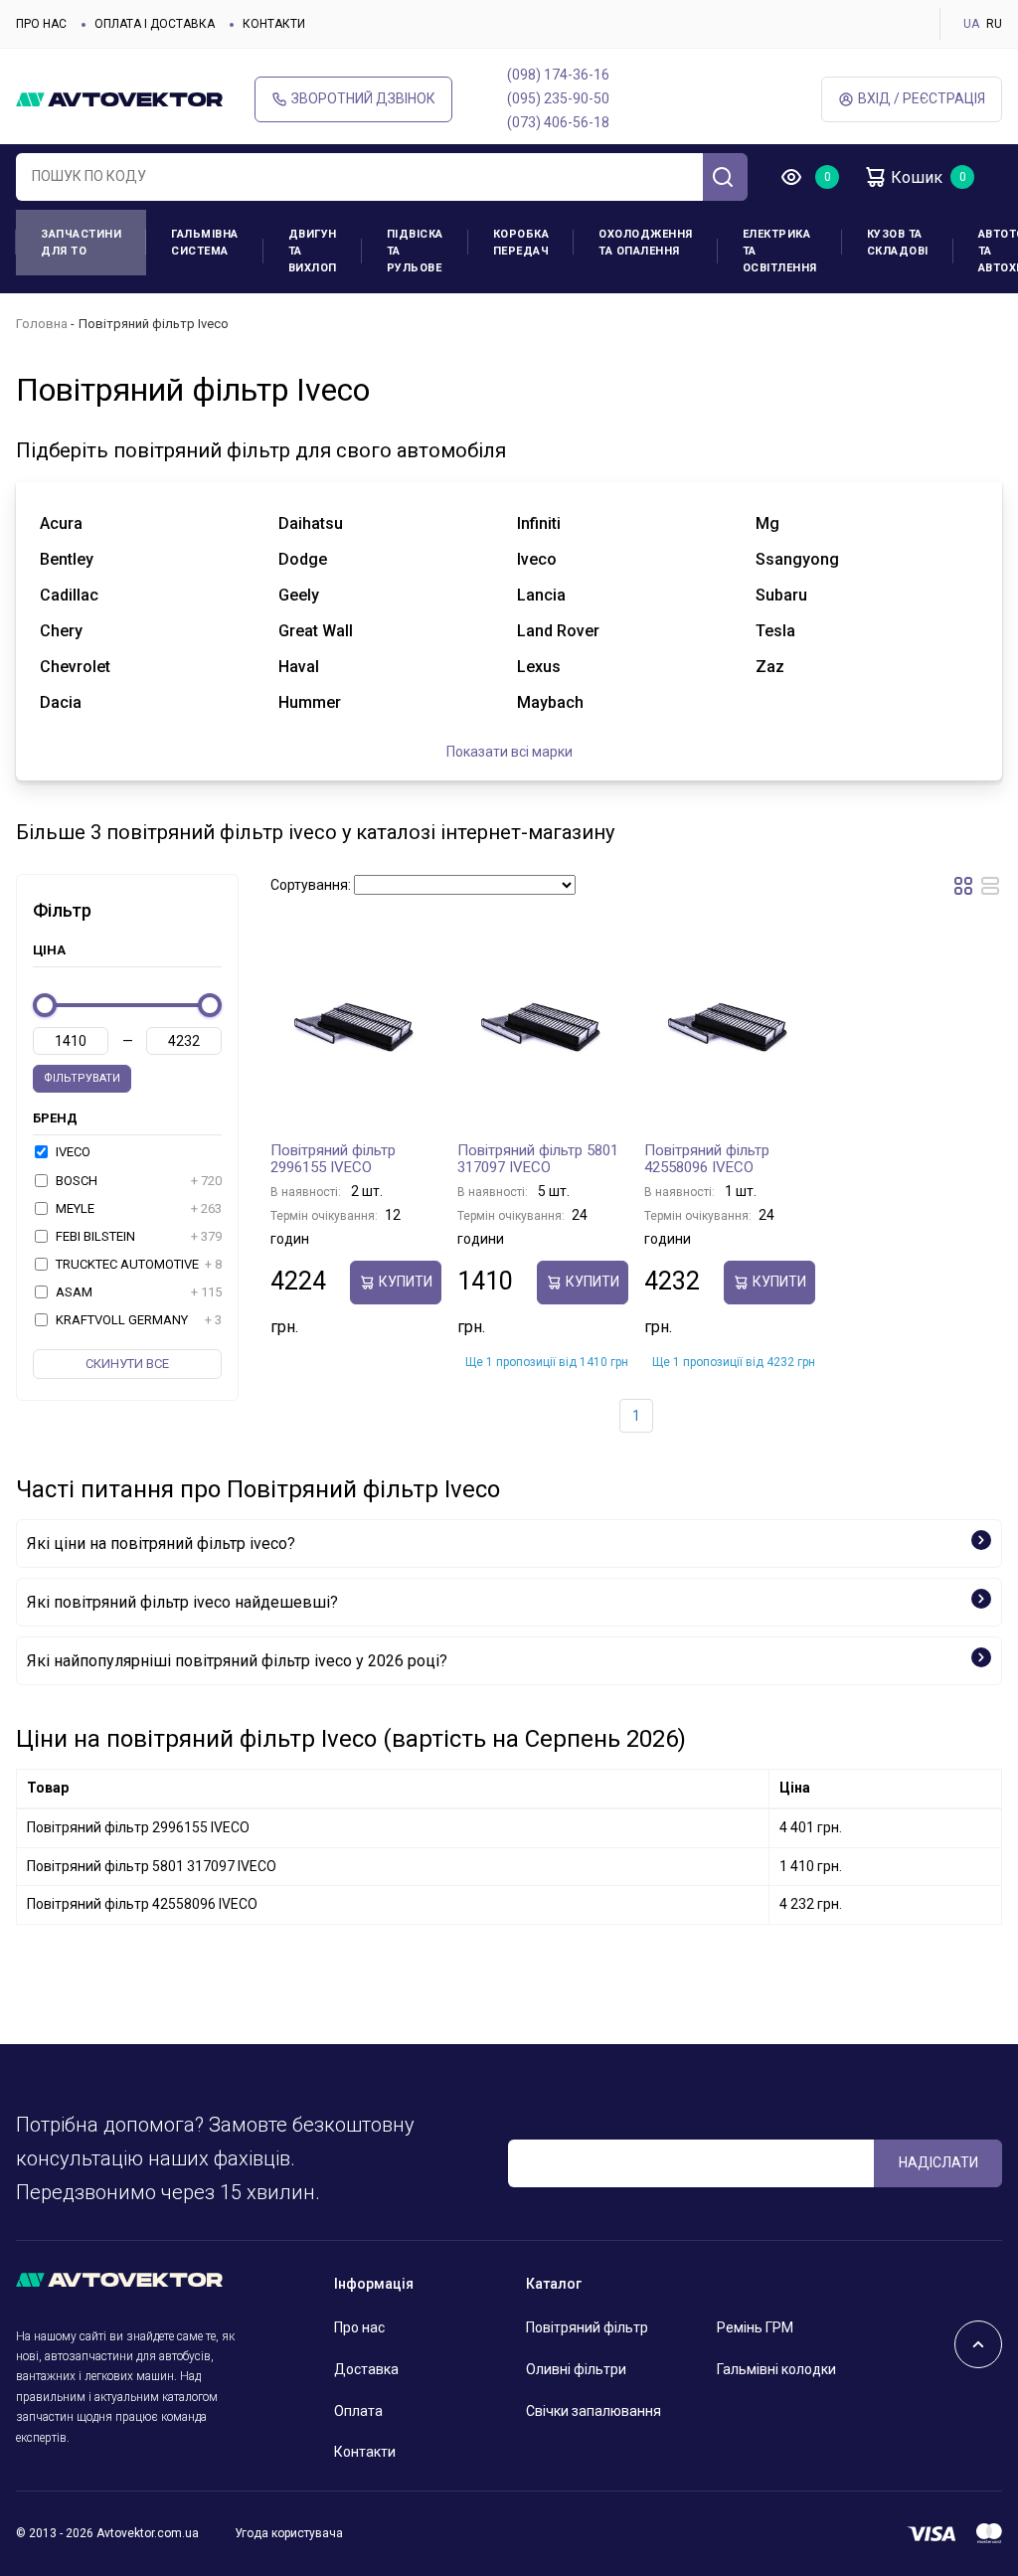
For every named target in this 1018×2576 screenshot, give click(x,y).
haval (299, 667)
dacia (61, 702)
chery (61, 631)
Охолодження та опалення (646, 243)
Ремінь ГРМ (755, 2327)
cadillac (69, 595)
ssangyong (797, 559)
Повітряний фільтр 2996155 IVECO (333, 1159)
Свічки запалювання (594, 2411)
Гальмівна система (205, 243)
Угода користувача (289, 2533)
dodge (303, 559)
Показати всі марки (509, 752)
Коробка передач (521, 243)
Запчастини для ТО (81, 243)
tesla (775, 631)
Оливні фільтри (576, 2369)
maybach (550, 702)
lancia (541, 595)
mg (767, 523)
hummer (310, 702)
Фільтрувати (82, 1078)
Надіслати (938, 2162)
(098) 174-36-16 (558, 75)
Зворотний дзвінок (363, 98)
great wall (316, 631)
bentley (67, 559)
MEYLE (137, 1208)
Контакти (274, 24)
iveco (537, 559)
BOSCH (137, 1181)
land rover (558, 631)
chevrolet (75, 667)
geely (299, 595)
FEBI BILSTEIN (137, 1236)
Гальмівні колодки (776, 2369)
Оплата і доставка (155, 24)
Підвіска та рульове (415, 251)
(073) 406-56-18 (558, 122)
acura (61, 523)
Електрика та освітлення (780, 251)
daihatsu (311, 523)
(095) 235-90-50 (558, 98)
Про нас (41, 24)
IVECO (72, 1152)
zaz (770, 667)
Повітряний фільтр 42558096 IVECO (707, 1159)
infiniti (539, 523)
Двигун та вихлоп (313, 251)
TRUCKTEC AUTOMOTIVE (137, 1264)
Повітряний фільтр (587, 2327)
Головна (42, 324)
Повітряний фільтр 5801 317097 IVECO (538, 1159)
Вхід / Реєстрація (922, 98)
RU (994, 24)
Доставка (366, 2369)
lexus (539, 667)
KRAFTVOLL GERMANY (137, 1320)
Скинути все (127, 1364)
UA (971, 24)
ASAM (137, 1292)
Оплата (358, 2411)
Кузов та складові (898, 243)
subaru (781, 595)
